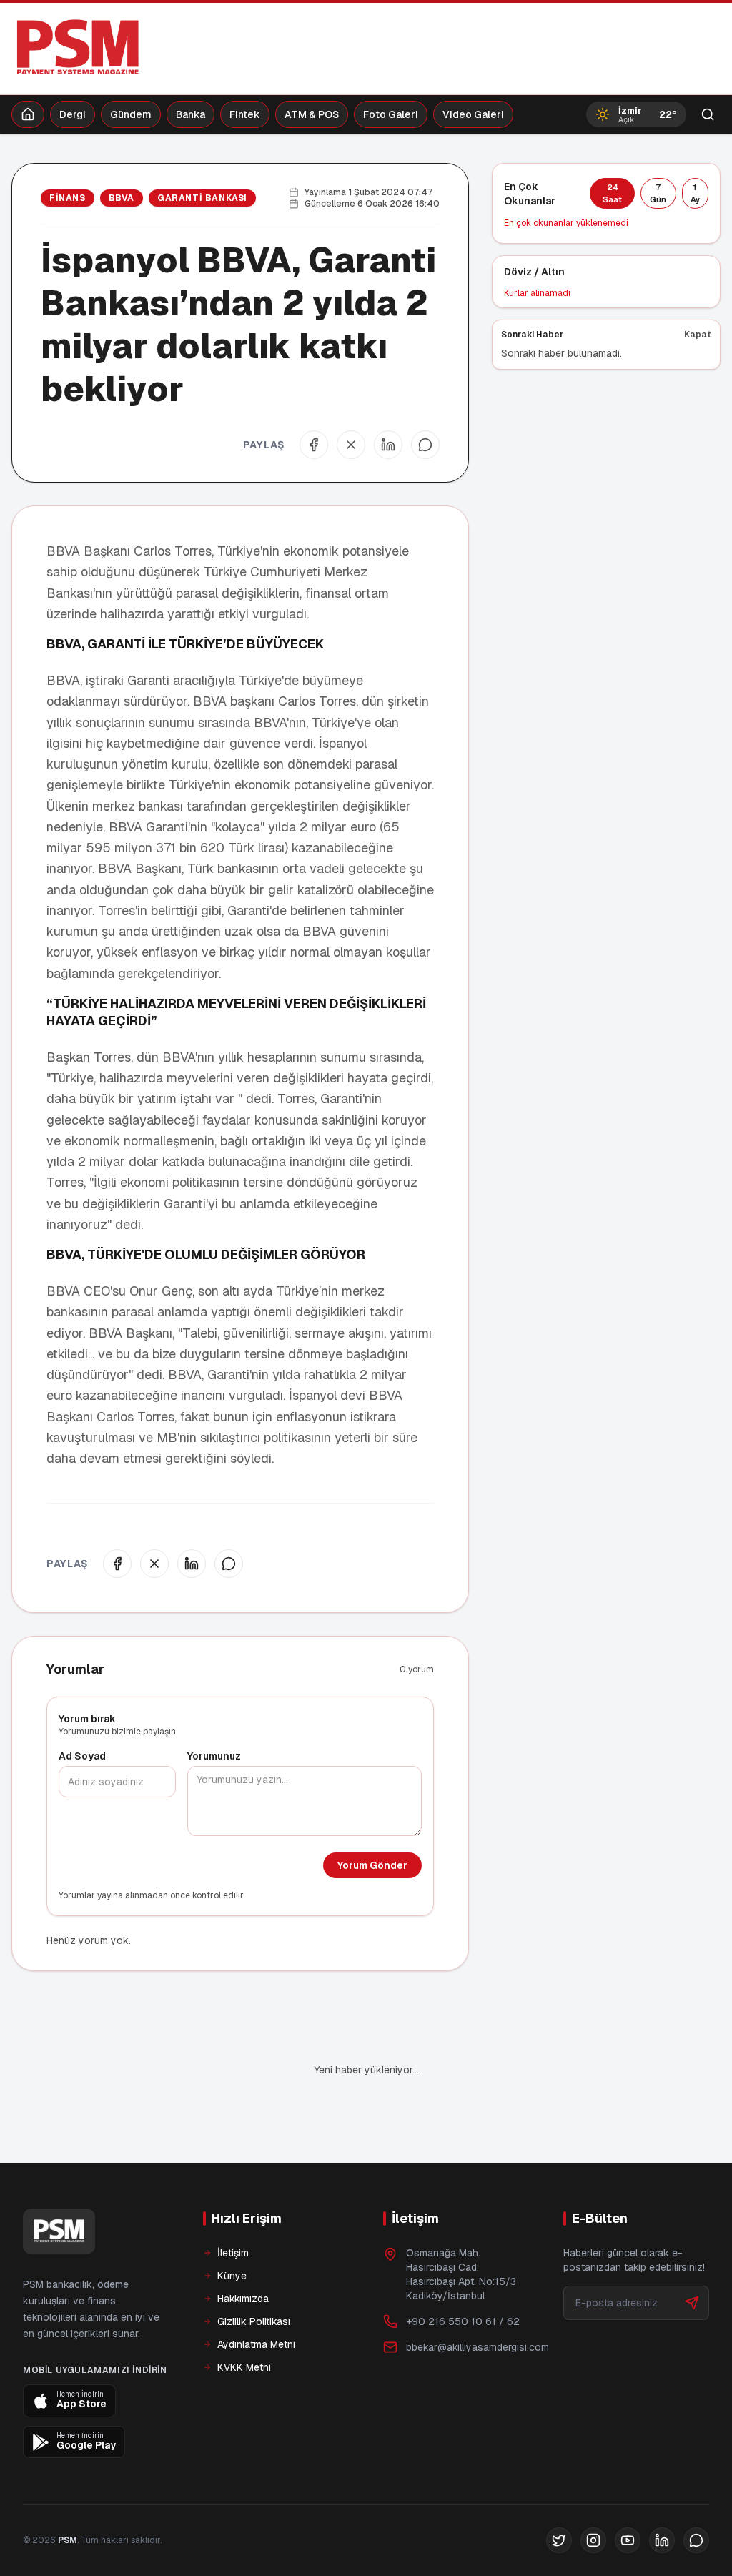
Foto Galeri (391, 114)
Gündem (131, 114)
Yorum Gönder (372, 1865)
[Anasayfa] (28, 114)
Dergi (73, 114)
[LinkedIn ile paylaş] (388, 445)
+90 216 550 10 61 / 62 (463, 2273)
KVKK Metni (244, 2319)
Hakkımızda (243, 2250)
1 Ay (695, 193)
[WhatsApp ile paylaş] (425, 445)
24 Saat (612, 193)
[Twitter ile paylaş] (351, 445)
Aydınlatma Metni (256, 2296)
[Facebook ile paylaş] (314, 445)
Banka (191, 114)
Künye (232, 2227)
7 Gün (658, 193)
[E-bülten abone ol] (692, 2254)
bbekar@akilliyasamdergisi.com (478, 2299)
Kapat (698, 335)
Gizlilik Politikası (254, 2273)
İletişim (233, 2204)
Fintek (245, 114)
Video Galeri (473, 114)
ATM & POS (312, 114)
